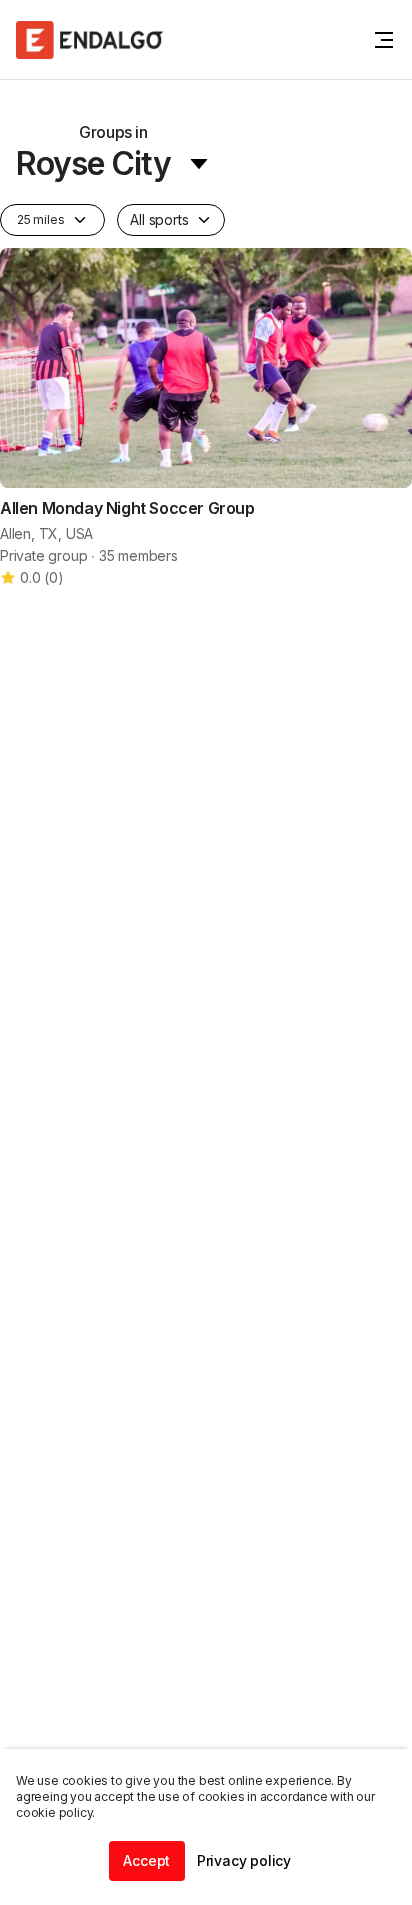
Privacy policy (244, 1860)
